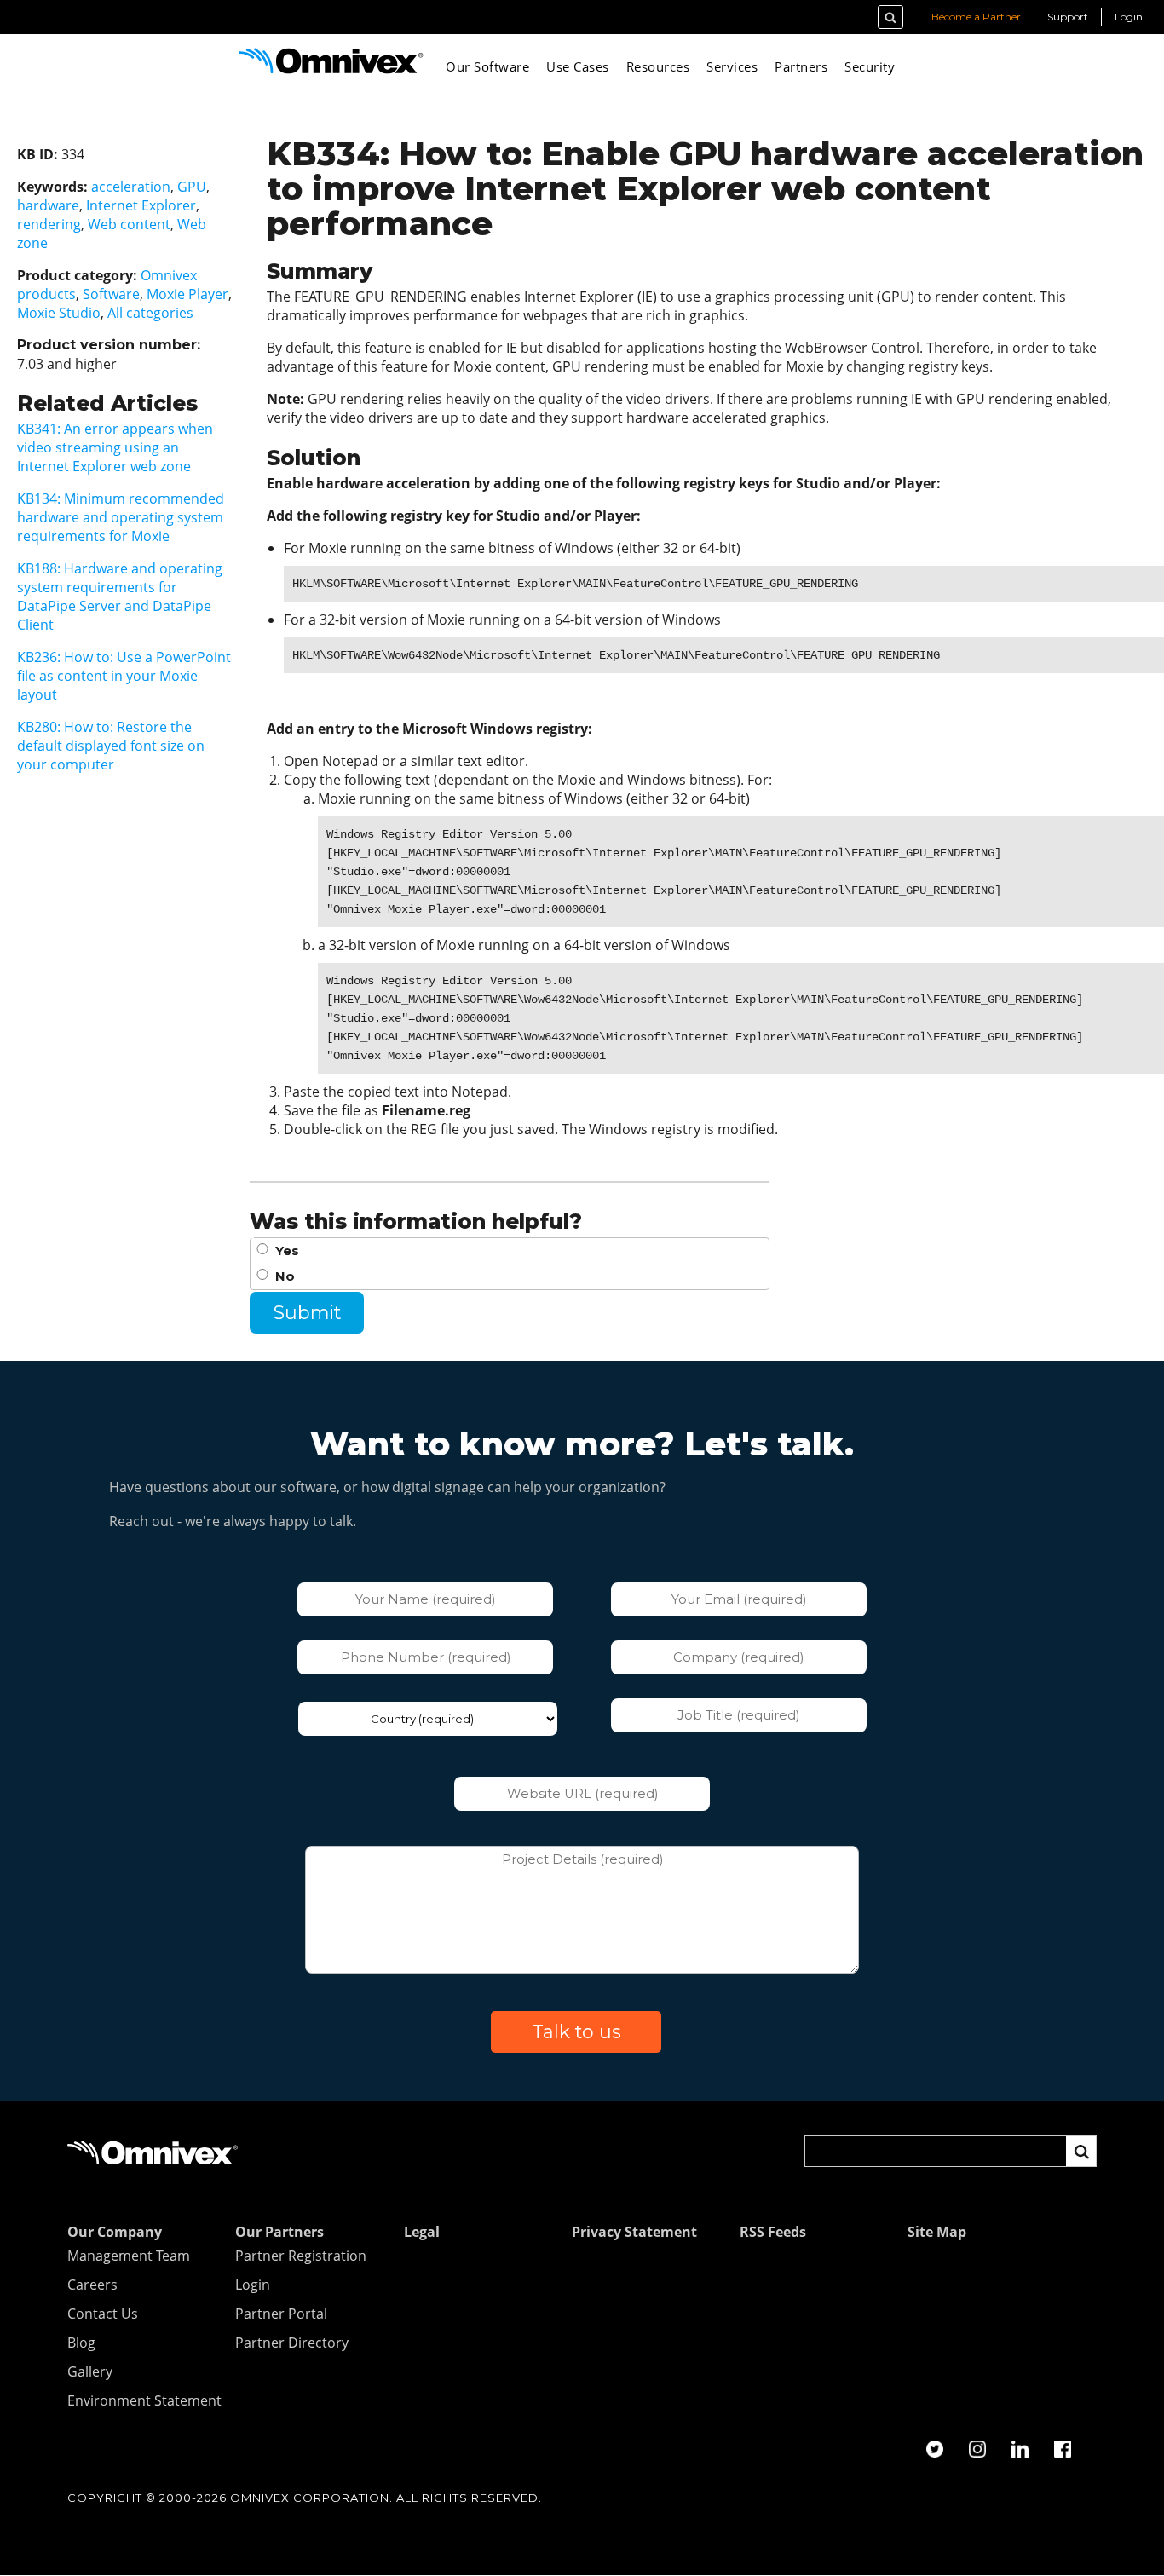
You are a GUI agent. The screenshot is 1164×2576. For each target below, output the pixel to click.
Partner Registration (301, 2256)
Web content (129, 224)
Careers (92, 2285)
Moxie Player (187, 294)
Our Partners (279, 2233)
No (285, 1276)
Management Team (129, 2256)
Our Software (487, 66)
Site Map (937, 2233)
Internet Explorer (141, 205)
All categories (150, 313)
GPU (192, 187)
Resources (658, 66)
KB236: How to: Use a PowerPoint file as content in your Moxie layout (124, 676)
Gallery (90, 2372)
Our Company (115, 2233)
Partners (801, 66)
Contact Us (103, 2314)
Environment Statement (144, 2401)
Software (111, 294)
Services (732, 66)
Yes (287, 1251)
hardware (48, 205)
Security (870, 66)
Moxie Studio (59, 313)
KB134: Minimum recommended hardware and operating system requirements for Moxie (121, 517)
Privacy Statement (634, 2233)
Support (1068, 17)
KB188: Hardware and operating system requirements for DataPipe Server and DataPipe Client (120, 596)
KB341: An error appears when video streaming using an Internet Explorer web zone (115, 447)
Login (1129, 17)
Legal (422, 2233)
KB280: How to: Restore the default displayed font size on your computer (111, 746)
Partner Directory (292, 2343)
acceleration (131, 187)
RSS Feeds (773, 2233)
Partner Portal (281, 2314)
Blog (81, 2343)
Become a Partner (976, 17)
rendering (49, 224)
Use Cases (578, 66)
